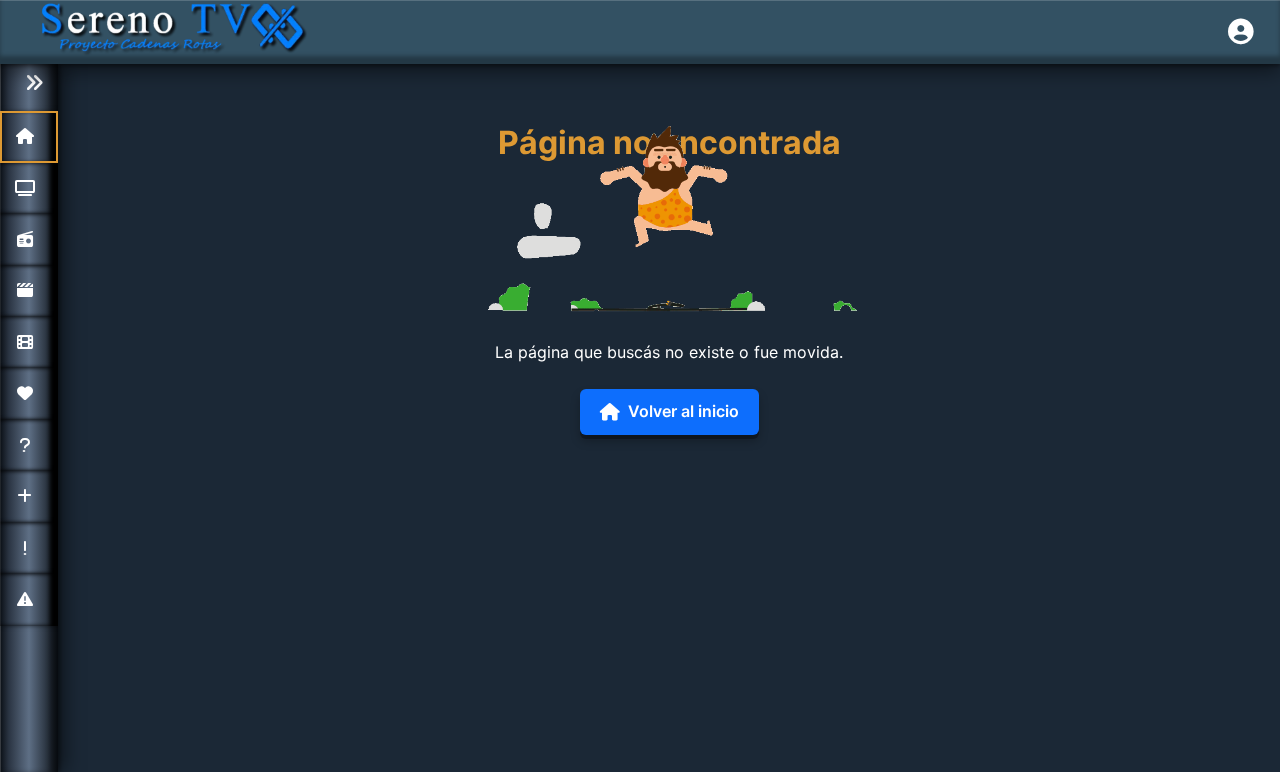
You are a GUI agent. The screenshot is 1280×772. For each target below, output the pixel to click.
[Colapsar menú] (29, 83)
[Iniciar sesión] (1241, 32)
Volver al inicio (683, 411)
